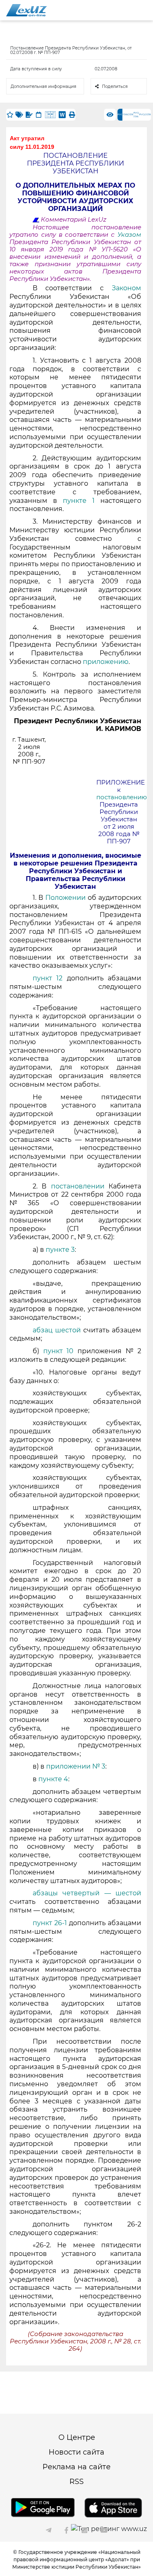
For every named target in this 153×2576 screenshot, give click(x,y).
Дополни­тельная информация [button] (43, 86)
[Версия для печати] (72, 115)
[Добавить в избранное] (10, 115)
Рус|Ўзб (136, 115)
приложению (106, 662)
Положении (67, 898)
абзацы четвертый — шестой (87, 1893)
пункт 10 (59, 1351)
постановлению (122, 797)
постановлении (80, 1186)
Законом (126, 288)
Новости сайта (76, 2452)
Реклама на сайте (76, 2467)
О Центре (77, 2437)
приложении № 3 (76, 1766)
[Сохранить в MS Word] (62, 115)
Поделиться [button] (115, 86)
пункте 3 (60, 1250)
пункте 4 (53, 1779)
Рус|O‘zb (145, 114)
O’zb (130, 114)
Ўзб (125, 114)
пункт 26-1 (50, 1923)
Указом (129, 235)
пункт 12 (48, 978)
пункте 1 (79, 501)
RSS (76, 2482)
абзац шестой (57, 1330)
